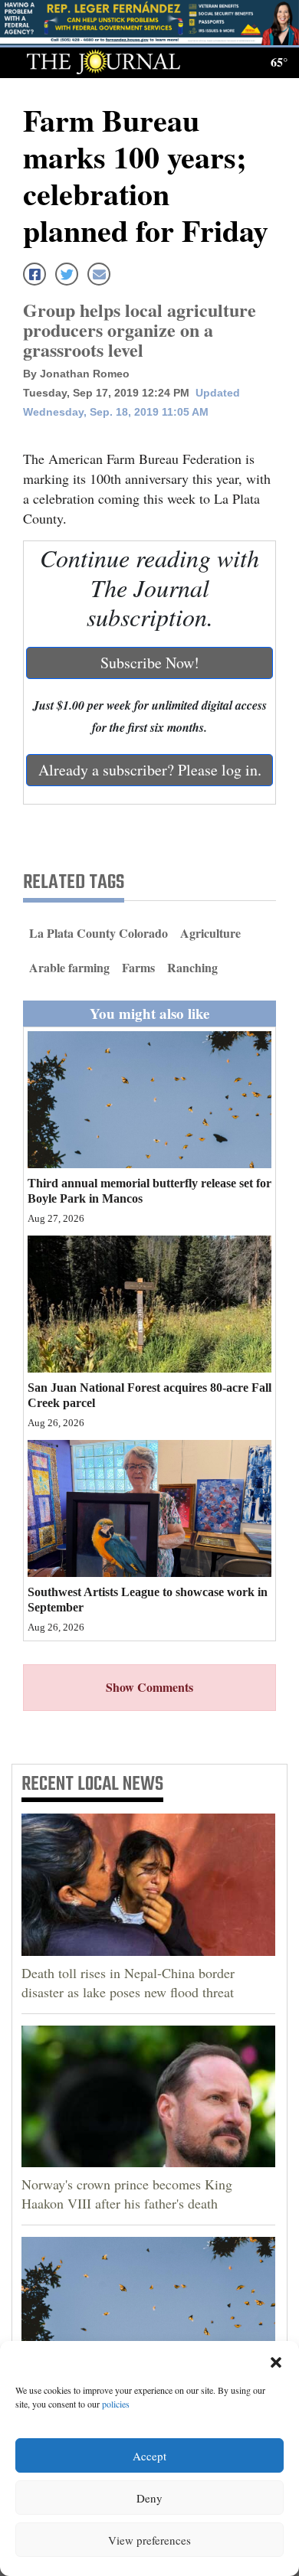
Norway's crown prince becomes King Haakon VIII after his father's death (127, 2194)
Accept (149, 2456)
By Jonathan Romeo (76, 374)
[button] (276, 2360)
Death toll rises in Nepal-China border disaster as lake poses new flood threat (128, 1982)
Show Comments (149, 1687)
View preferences (149, 2540)
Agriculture (210, 933)
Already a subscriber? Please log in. (150, 770)
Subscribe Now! (150, 663)
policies (116, 2404)
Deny (149, 2498)
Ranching (192, 967)
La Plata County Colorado (99, 933)
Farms (138, 967)
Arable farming (69, 967)
